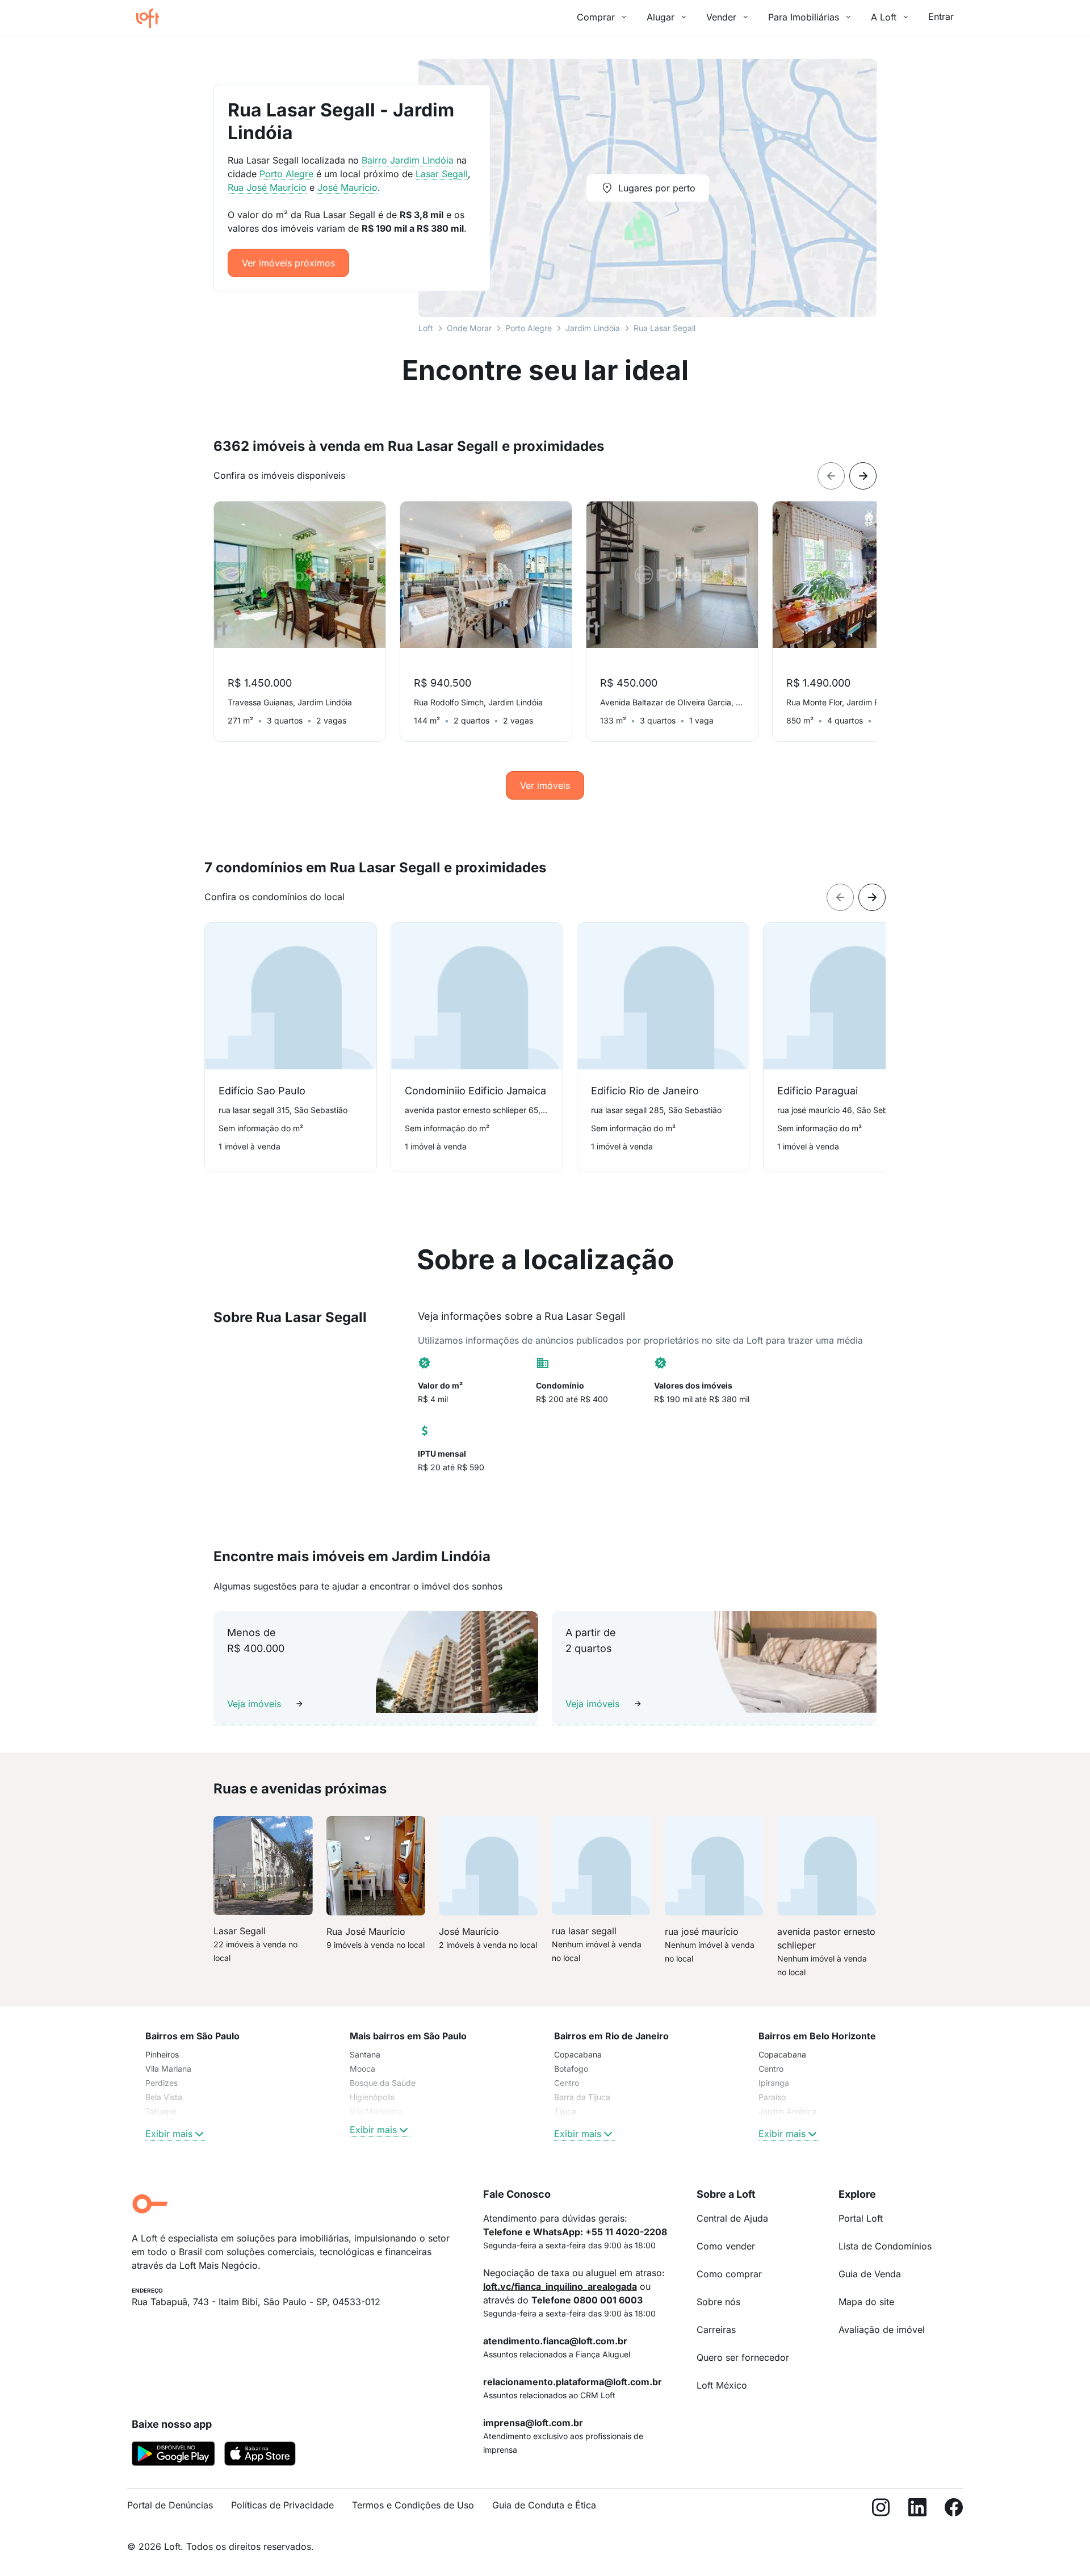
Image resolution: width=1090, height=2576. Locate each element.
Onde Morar (469, 328)
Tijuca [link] (565, 2111)
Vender (721, 17)
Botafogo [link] (571, 2069)
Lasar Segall (442, 174)
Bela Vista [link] (164, 2097)
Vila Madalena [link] (376, 2111)
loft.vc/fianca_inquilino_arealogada (560, 2286)
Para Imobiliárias (804, 17)
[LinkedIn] (917, 2510)
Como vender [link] (726, 2246)
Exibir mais (169, 2134)
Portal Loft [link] (861, 2218)
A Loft (884, 17)
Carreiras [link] (716, 2330)
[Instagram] (881, 2510)
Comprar (596, 17)
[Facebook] (954, 2510)
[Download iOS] (260, 2456)
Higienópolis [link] (372, 2097)
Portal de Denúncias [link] (170, 2505)
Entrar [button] (941, 16)
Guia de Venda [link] (870, 2274)
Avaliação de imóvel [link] (882, 2330)
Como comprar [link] (729, 2274)
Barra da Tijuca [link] (582, 2097)
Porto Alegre (529, 328)
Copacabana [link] (578, 2054)
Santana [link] (365, 2054)
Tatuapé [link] (161, 2111)
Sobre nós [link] (718, 2302)
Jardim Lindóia (593, 328)
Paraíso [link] (772, 2097)
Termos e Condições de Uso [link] (413, 2505)
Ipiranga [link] (774, 2083)
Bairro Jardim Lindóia (408, 160)
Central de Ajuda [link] (732, 2218)
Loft (426, 328)
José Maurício (347, 187)
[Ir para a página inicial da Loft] (152, 18)
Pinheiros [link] (162, 2054)
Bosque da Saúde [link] (383, 2083)
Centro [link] (567, 2083)
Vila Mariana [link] (168, 2069)
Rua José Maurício (267, 187)
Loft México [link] (722, 2385)
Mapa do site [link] (866, 2302)
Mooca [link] (362, 2069)
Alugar (661, 17)
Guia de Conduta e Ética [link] (544, 2505)
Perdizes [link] (162, 2083)
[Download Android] (173, 2456)
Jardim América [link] (788, 2111)
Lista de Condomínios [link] (885, 2246)
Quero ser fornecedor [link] (743, 2357)
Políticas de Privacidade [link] (282, 2505)
